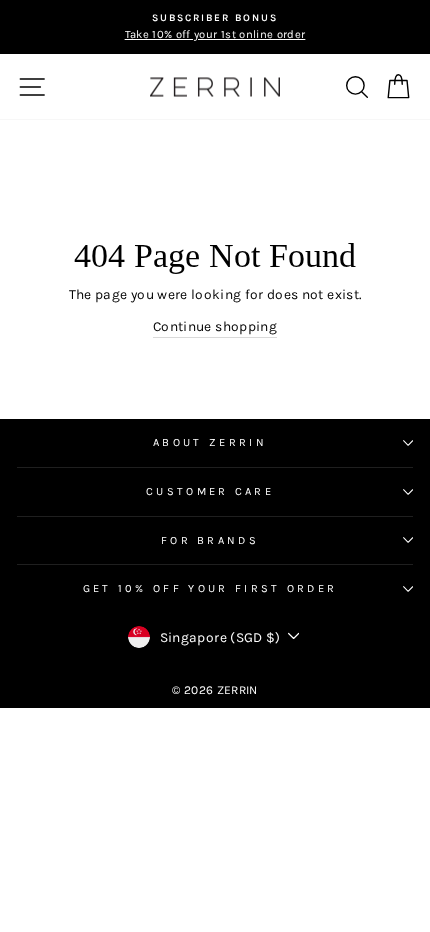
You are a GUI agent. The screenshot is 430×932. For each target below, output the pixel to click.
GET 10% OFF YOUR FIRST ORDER (210, 588)
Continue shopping (215, 326)
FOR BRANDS (210, 540)
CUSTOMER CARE (210, 491)
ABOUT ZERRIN (210, 442)
